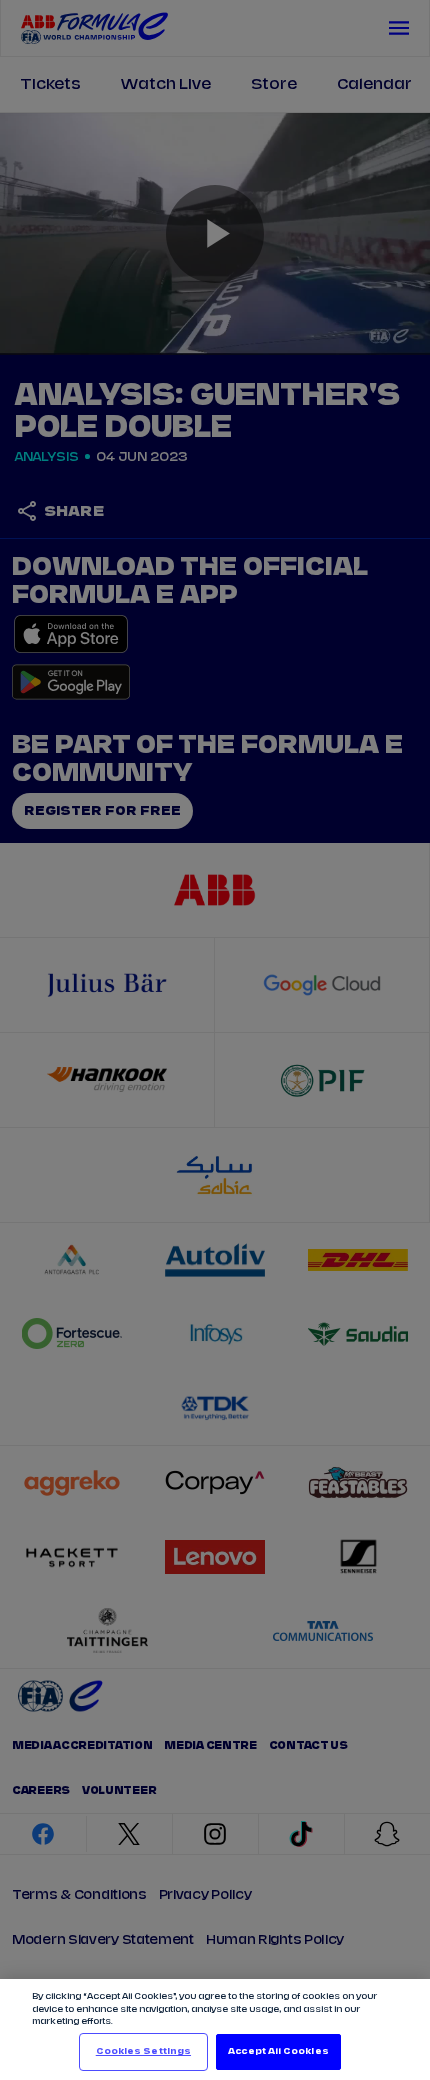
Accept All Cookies (278, 2051)
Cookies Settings (143, 2051)
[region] (215, 2029)
